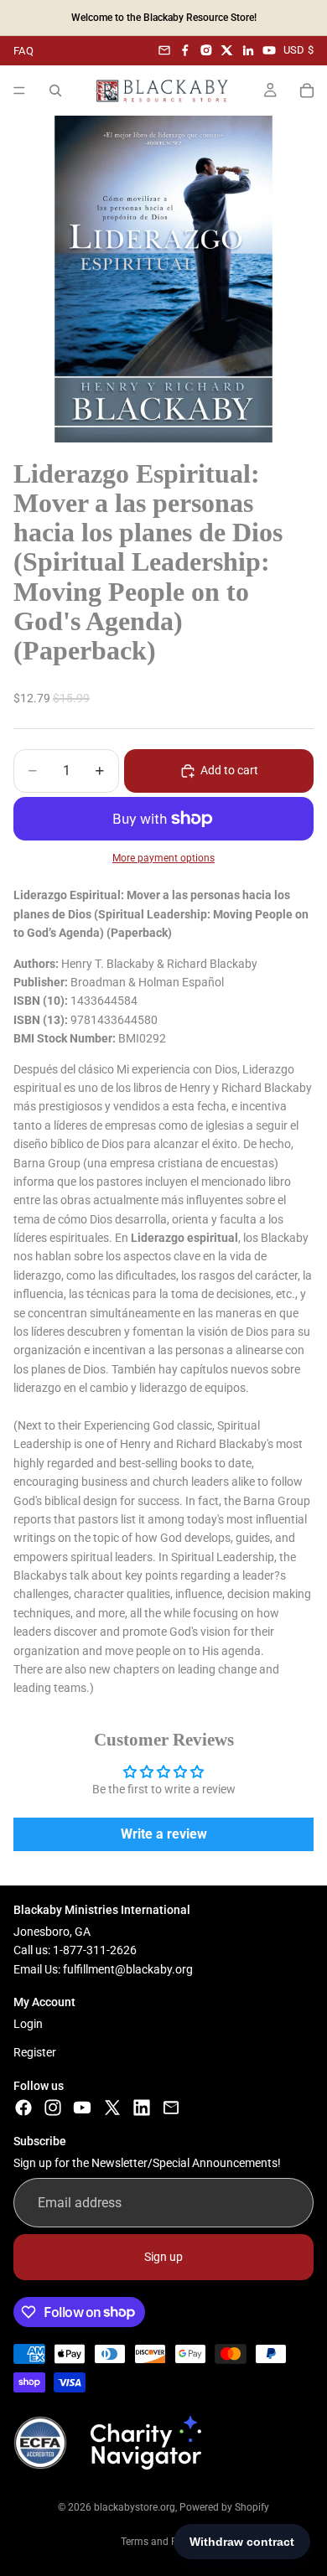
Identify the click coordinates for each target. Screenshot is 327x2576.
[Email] (164, 50)
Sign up (163, 2257)
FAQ (23, 51)
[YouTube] (269, 50)
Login (28, 2023)
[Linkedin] (142, 2108)
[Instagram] (206, 50)
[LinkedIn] (248, 50)
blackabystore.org (135, 2507)
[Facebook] (185, 50)
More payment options (163, 858)
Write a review (164, 1834)
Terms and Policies (163, 2542)
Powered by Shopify (224, 2507)
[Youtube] (82, 2108)
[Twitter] (112, 2108)
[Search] (55, 91)
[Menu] (19, 91)
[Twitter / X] (227, 50)
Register (35, 2052)
